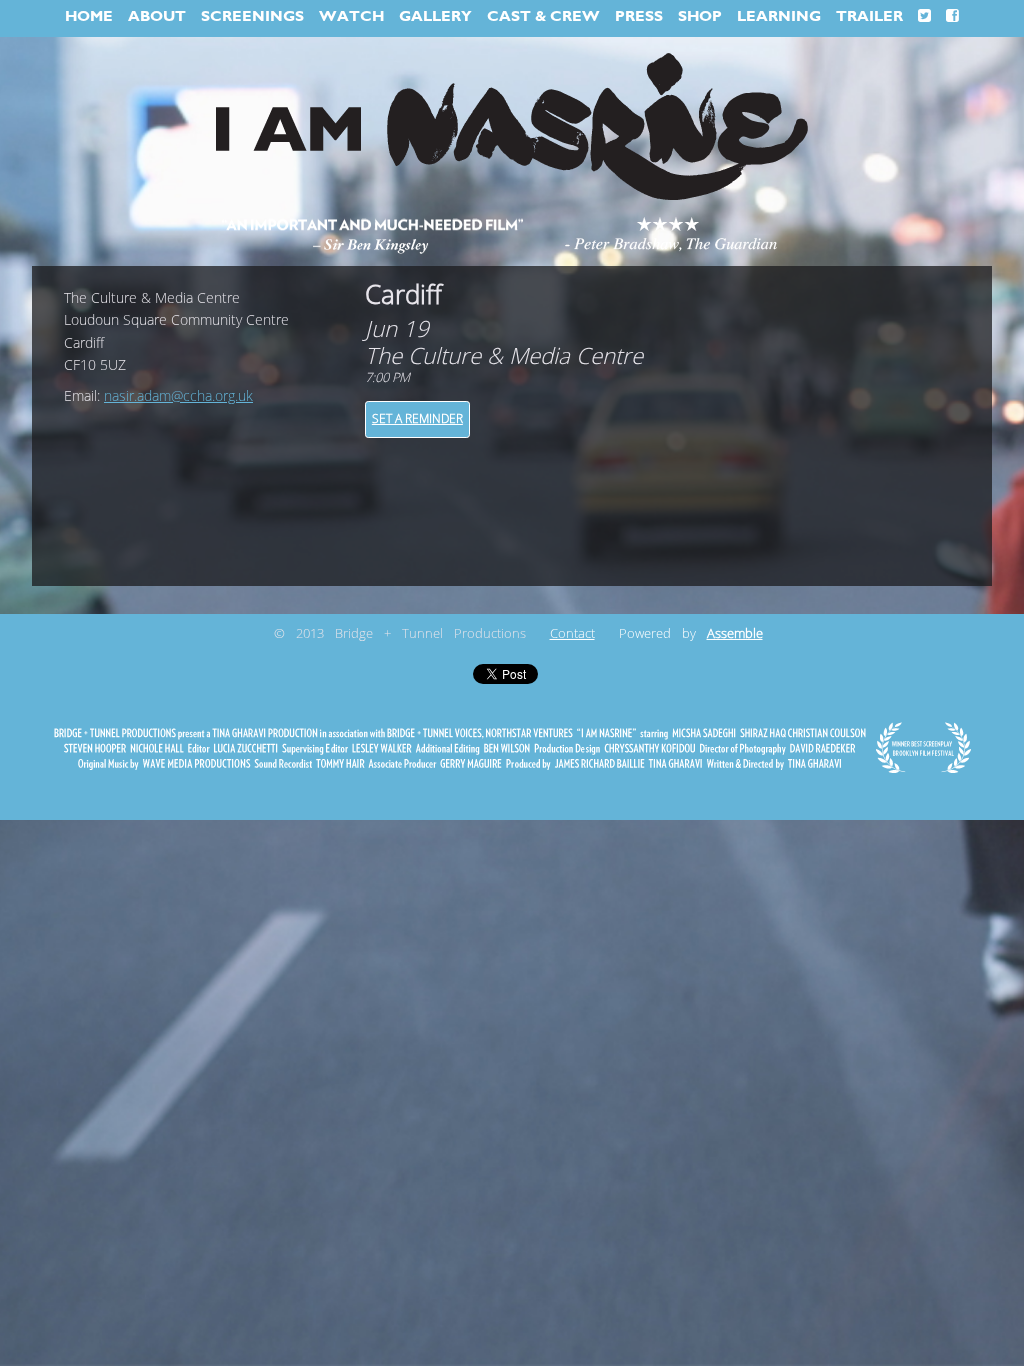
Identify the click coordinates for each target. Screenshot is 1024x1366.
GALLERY (435, 16)
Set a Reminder (417, 419)
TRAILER (869, 16)
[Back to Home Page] (512, 128)
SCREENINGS (252, 16)
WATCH (351, 16)
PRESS (639, 16)
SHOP (700, 16)
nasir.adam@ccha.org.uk (178, 396)
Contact (572, 634)
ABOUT (157, 16)
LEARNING (779, 16)
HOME (89, 16)
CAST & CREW (543, 16)
